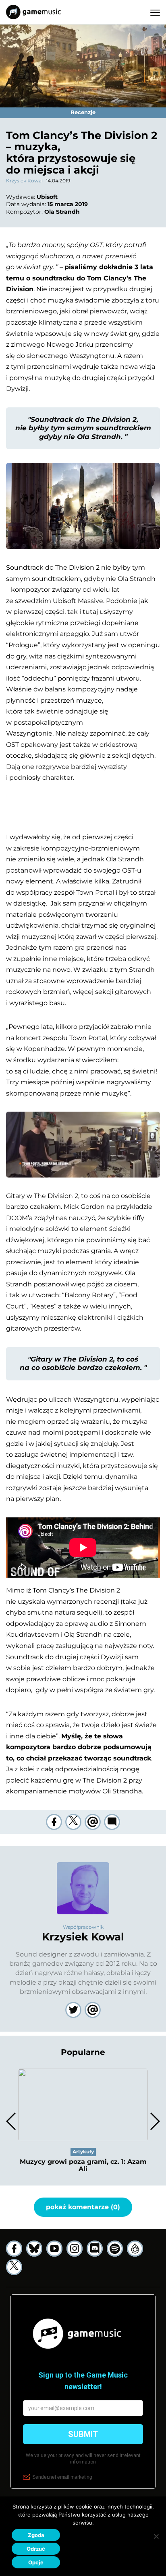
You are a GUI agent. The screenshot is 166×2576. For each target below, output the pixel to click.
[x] (14, 2267)
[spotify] (115, 2249)
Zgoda (36, 2535)
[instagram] (75, 2249)
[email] (93, 1822)
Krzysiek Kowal (24, 181)
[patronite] (135, 2249)
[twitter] (73, 1822)
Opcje (36, 2562)
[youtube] (54, 2249)
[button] (155, 2121)
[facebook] (54, 1822)
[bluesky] (34, 2249)
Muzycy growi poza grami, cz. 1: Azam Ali (83, 2165)
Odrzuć (36, 2549)
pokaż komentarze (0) (83, 2207)
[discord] (95, 2249)
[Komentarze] (112, 1822)
